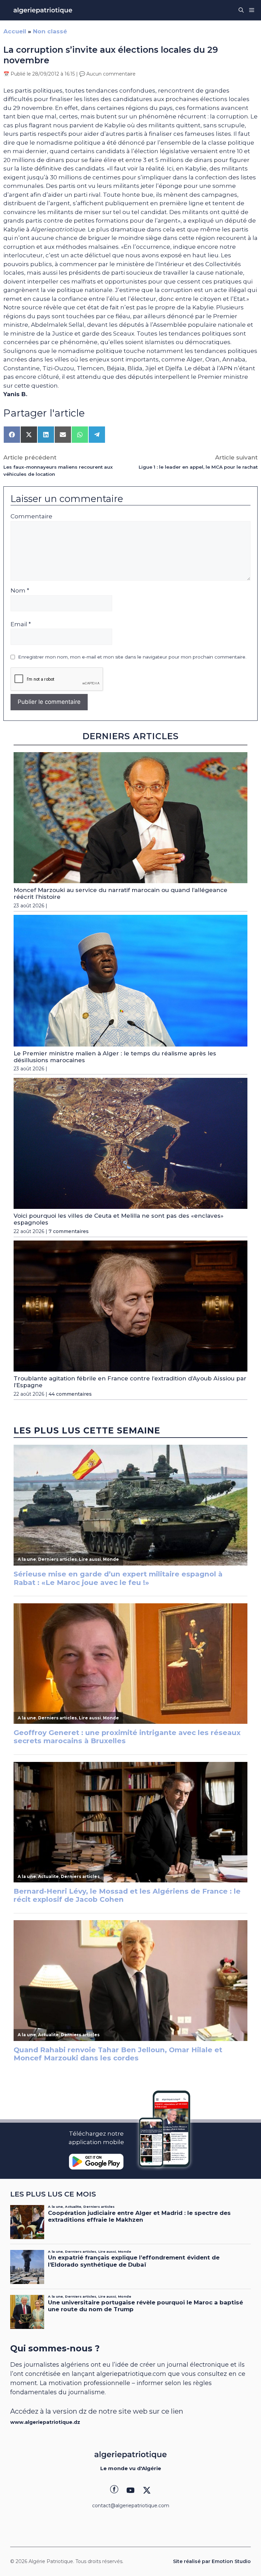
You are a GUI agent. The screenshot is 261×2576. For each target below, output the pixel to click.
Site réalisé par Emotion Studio (212, 2561)
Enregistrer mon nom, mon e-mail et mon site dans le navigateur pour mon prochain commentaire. (132, 657)
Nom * (20, 590)
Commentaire (31, 516)
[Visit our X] (147, 2490)
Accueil (15, 31)
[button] (241, 10)
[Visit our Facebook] (114, 2490)
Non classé (50, 31)
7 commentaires (69, 1231)
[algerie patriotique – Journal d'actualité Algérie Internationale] (43, 10)
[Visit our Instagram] (130, 2490)
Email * (21, 624)
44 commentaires (70, 1394)
